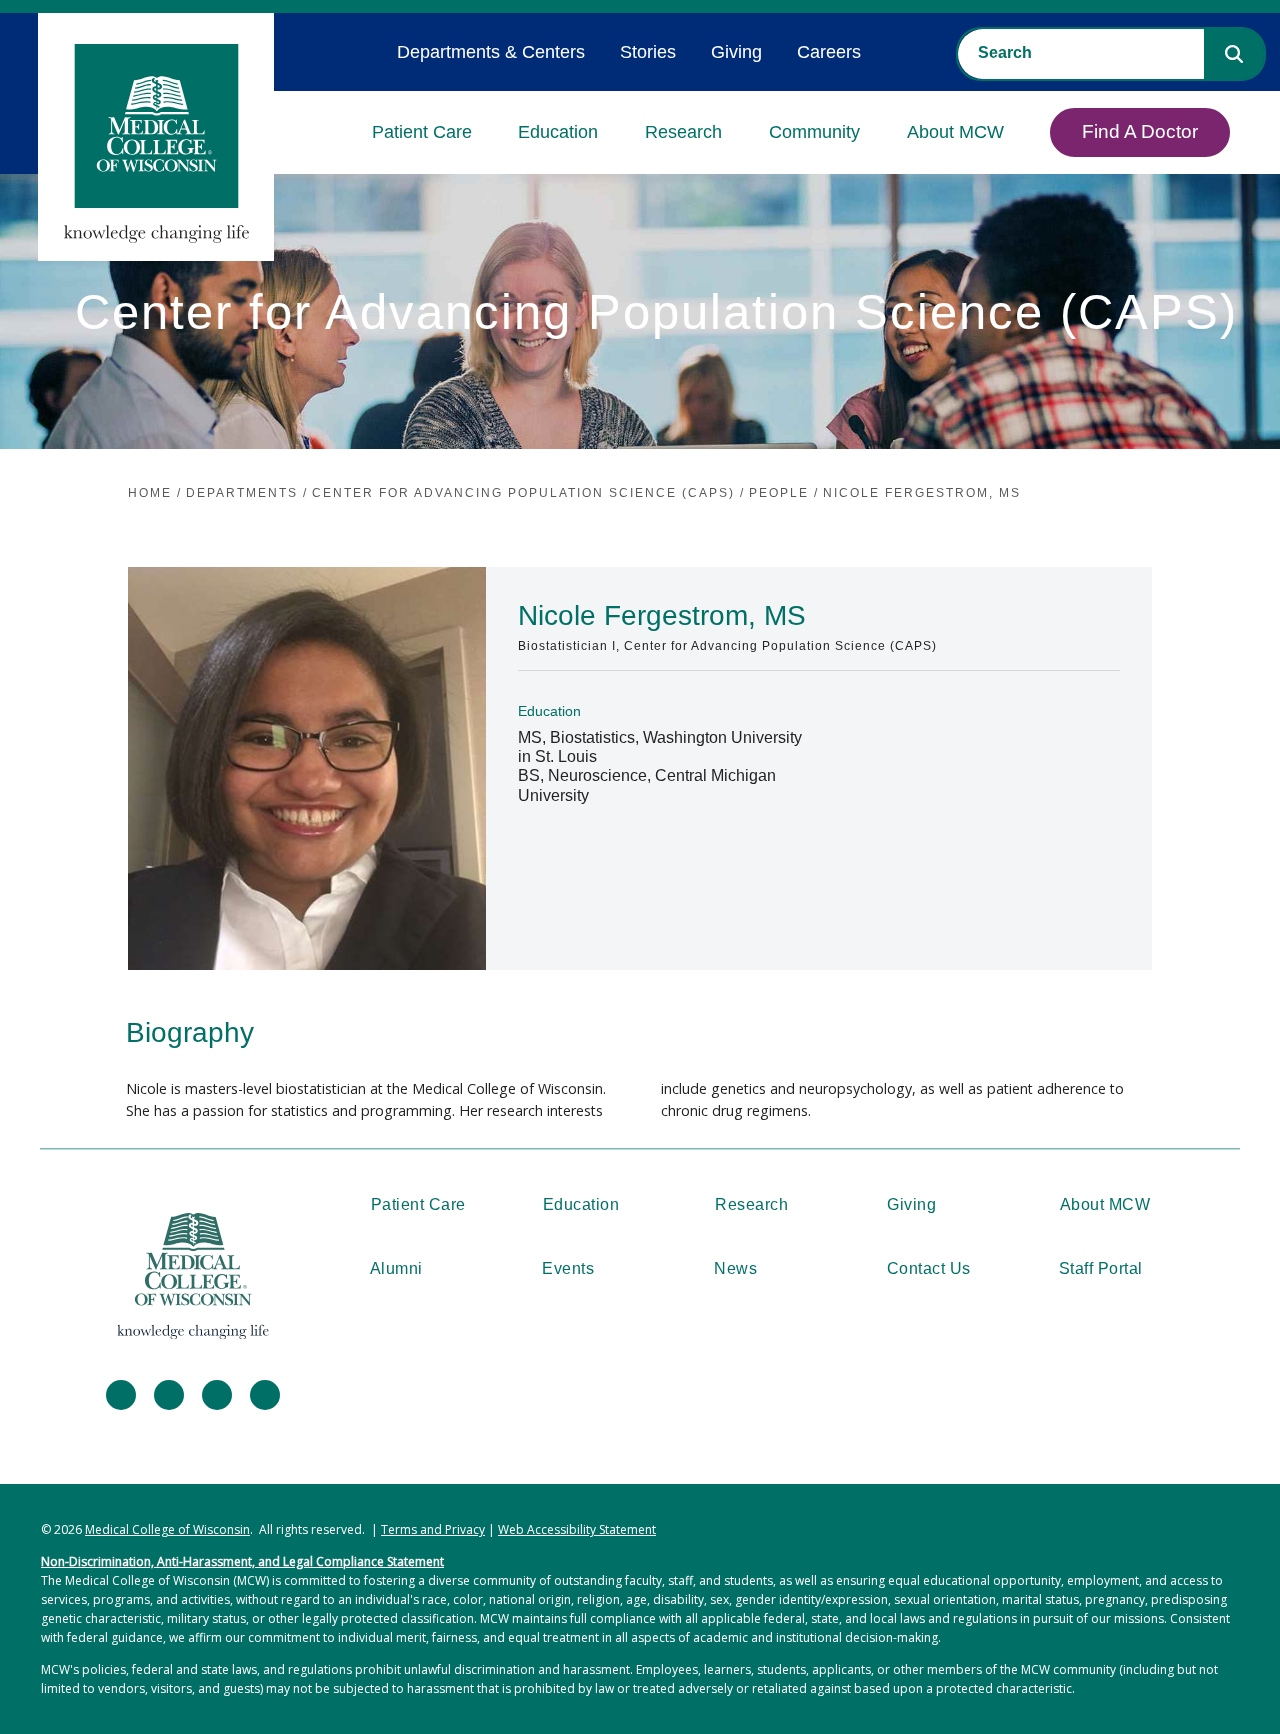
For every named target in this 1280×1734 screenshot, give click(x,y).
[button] (1234, 54)
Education (558, 132)
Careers (829, 52)
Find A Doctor (1140, 131)
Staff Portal (1101, 1268)
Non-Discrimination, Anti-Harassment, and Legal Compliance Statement (242, 1561)
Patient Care (422, 132)
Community (814, 132)
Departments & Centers (491, 52)
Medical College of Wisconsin (167, 1529)
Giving (736, 52)
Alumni (396, 1268)
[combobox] (1081, 53)
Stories (648, 52)
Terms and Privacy (433, 1529)
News (735, 1268)
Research (683, 132)
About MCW (955, 132)
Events (568, 1268)
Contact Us (929, 1268)
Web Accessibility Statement (577, 1529)
